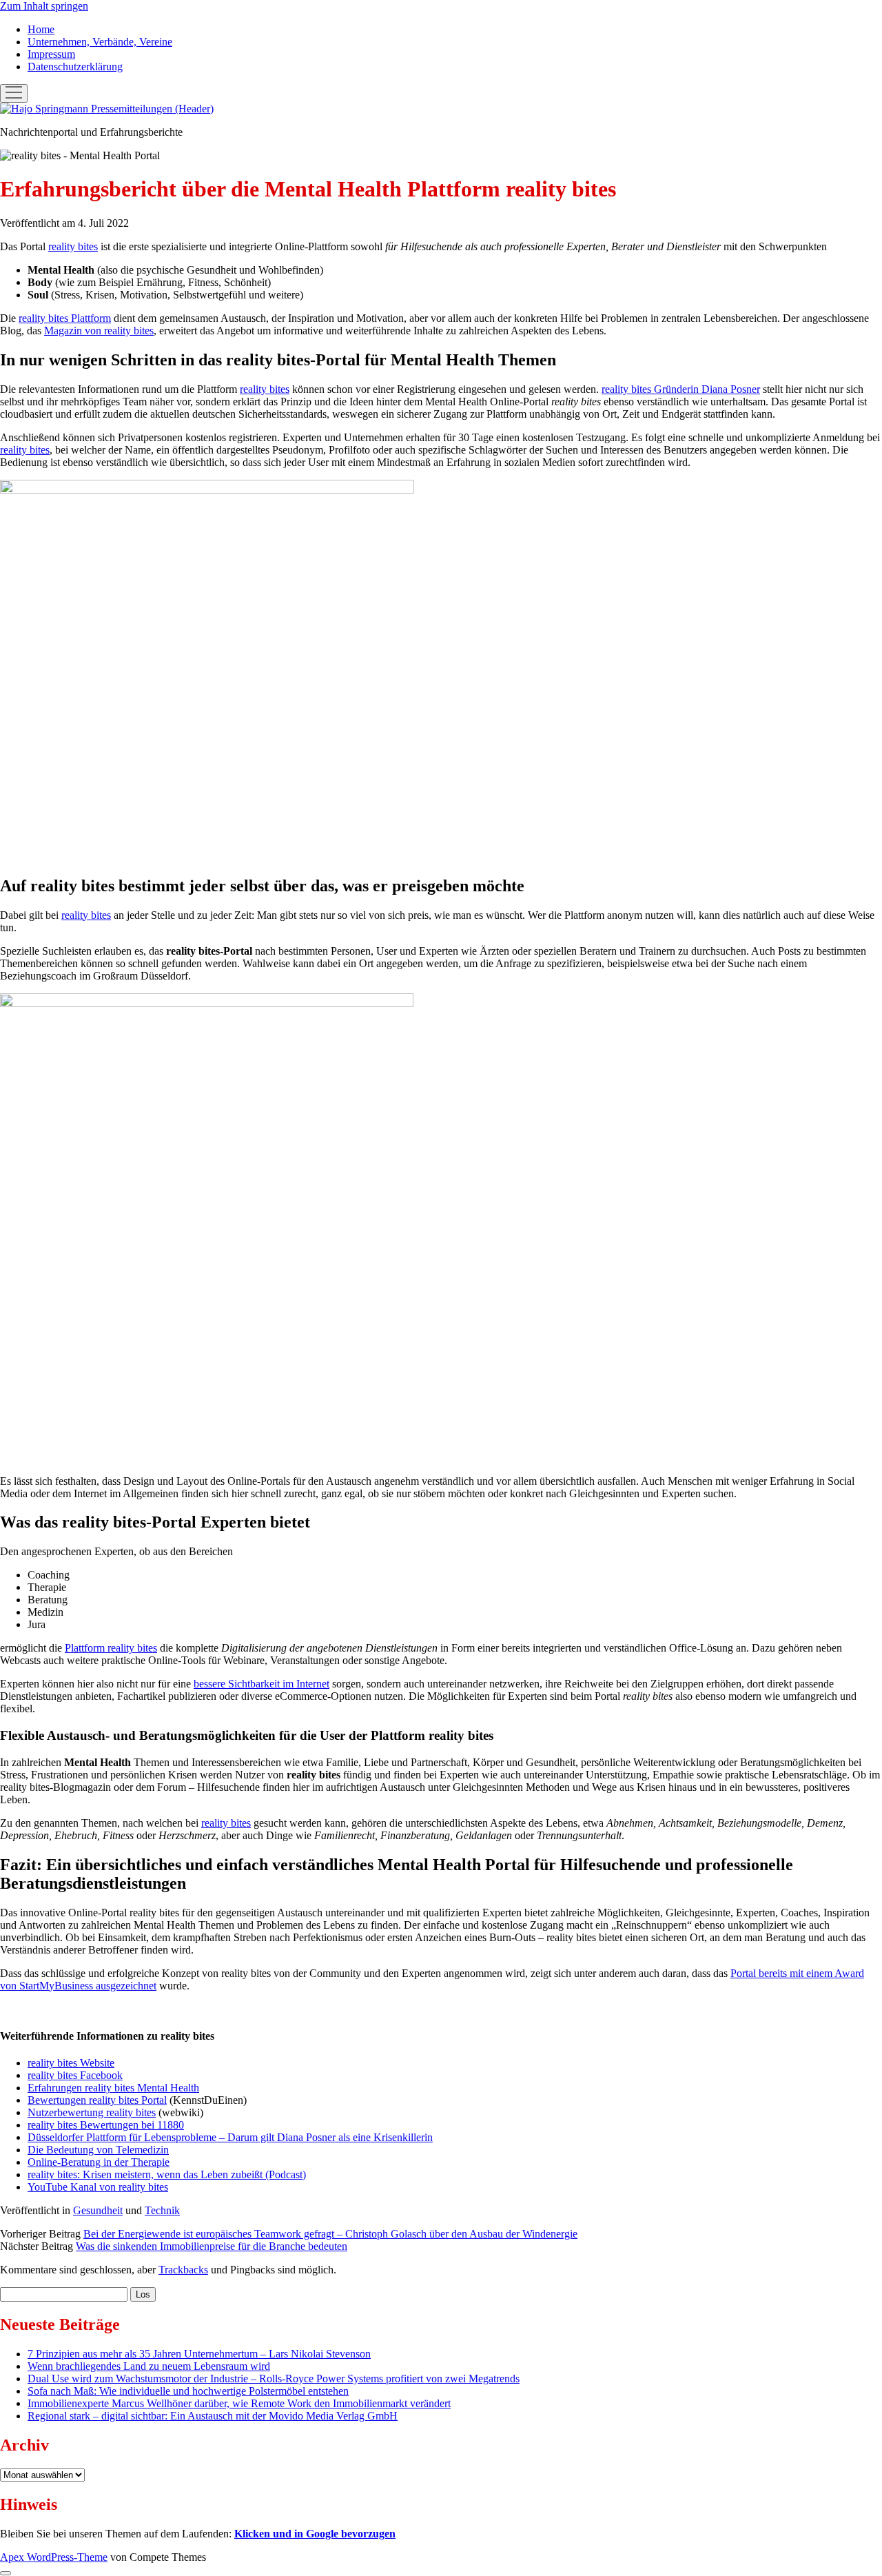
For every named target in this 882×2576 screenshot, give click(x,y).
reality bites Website (71, 2063)
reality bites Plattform (65, 318)
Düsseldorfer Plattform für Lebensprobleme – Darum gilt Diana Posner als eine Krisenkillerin (230, 2137)
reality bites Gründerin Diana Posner (681, 389)
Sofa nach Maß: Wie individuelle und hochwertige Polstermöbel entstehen (188, 2391)
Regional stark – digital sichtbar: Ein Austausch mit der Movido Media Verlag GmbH (213, 2416)
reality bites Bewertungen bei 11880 (106, 2125)
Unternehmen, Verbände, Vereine (100, 42)
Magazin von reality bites (99, 331)
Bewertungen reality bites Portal (97, 2100)
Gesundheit (98, 2210)
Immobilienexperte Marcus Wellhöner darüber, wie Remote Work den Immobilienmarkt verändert (239, 2403)
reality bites (73, 246)
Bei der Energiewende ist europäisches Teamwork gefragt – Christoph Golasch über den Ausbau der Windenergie (330, 2234)
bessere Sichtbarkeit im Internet (261, 1684)
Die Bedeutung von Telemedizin (98, 2150)
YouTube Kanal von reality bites (98, 2187)
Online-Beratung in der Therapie (99, 2162)
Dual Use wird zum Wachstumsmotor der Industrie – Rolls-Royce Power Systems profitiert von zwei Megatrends (274, 2379)
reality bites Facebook (75, 2075)
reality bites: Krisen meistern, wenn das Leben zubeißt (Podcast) (167, 2174)
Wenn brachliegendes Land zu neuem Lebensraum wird (149, 2366)
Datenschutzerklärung (75, 67)
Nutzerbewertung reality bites (92, 2112)
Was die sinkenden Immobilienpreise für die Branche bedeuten (212, 2246)
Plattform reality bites (111, 1648)
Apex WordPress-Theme (54, 2557)
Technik (162, 2210)
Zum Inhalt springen (44, 6)
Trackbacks (183, 2270)
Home (41, 29)
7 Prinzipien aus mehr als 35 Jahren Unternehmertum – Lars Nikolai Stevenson (199, 2354)
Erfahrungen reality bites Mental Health (113, 2088)
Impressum (51, 54)
